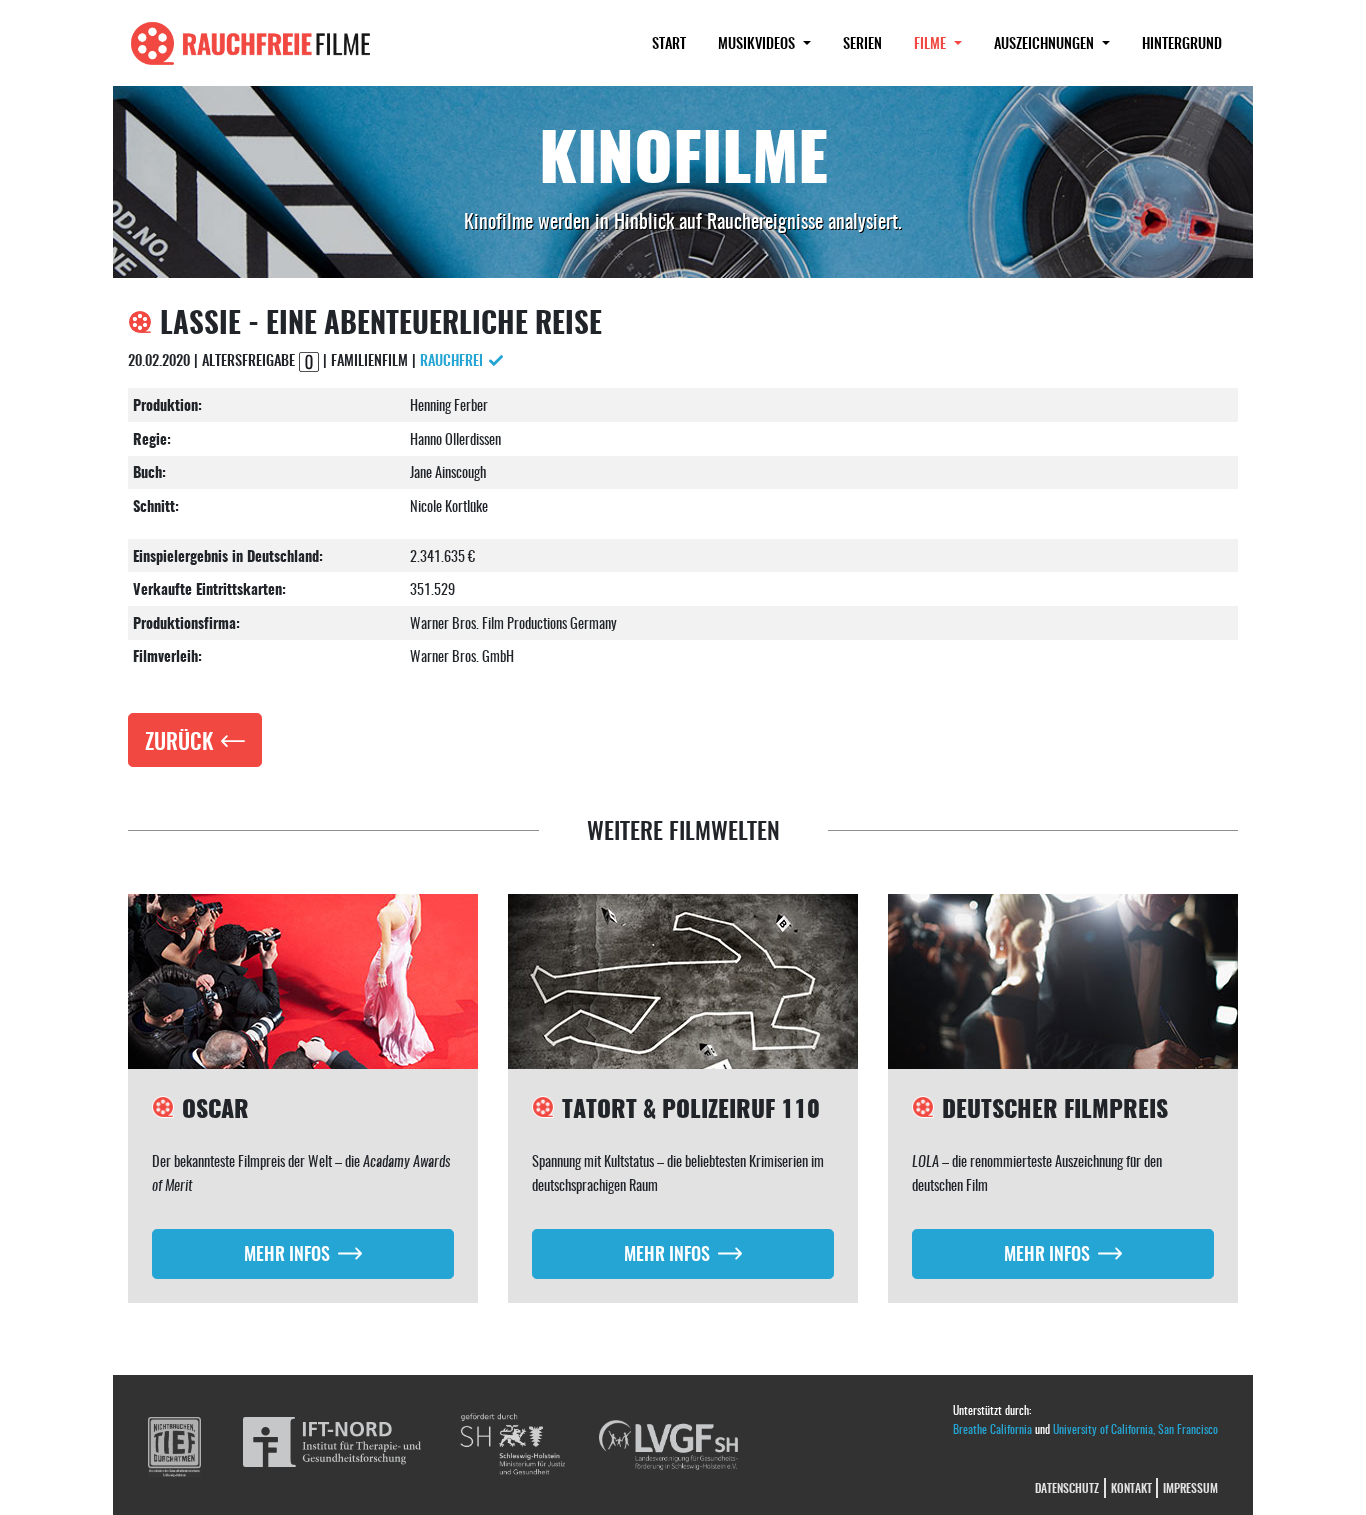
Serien (862, 42)
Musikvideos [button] (758, 42)
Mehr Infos (287, 1252)
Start (669, 42)
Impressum (1190, 1487)
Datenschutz (1067, 1487)
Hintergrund (1182, 42)
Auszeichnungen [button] (1046, 42)
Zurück (179, 740)
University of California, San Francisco (1135, 1428)
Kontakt (1131, 1487)
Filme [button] (946, 42)
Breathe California (992, 1428)
